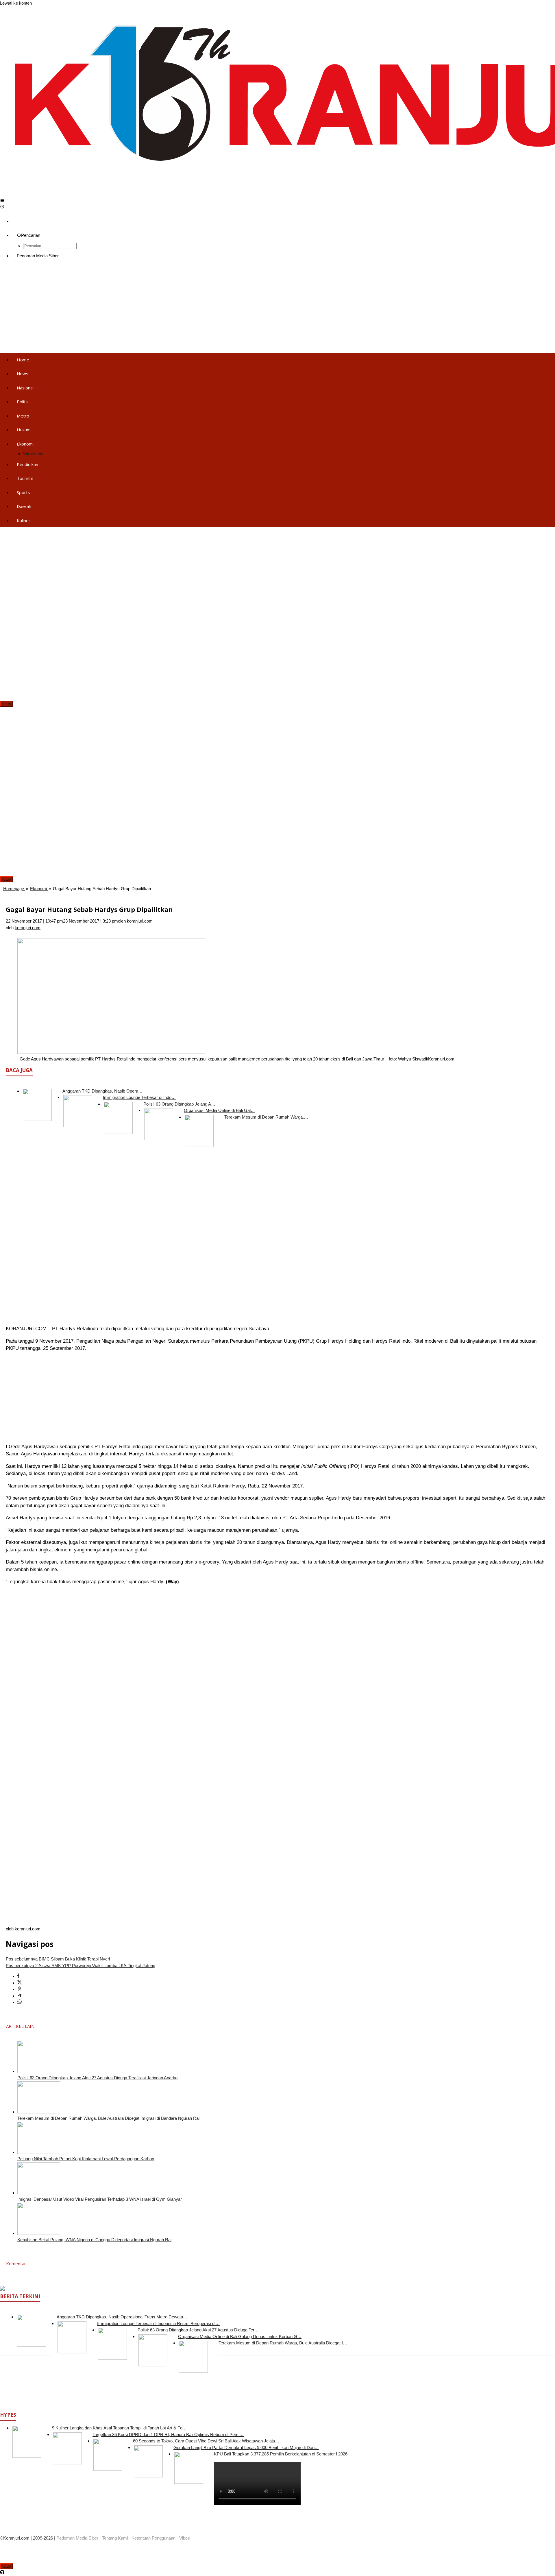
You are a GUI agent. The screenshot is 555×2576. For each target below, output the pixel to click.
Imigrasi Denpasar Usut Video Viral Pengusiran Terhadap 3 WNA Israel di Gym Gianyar (100, 2199)
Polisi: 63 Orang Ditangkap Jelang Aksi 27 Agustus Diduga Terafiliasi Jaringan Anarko (97, 2078)
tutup (7, 704)
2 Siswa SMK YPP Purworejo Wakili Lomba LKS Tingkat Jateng (81, 1966)
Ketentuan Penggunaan (153, 2538)
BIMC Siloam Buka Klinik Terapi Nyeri (58, 1959)
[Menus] (2, 201)
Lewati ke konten (16, 3)
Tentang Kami (115, 2538)
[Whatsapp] (20, 2002)
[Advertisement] (173, 308)
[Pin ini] (20, 1989)
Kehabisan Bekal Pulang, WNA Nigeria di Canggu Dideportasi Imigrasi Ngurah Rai (94, 2240)
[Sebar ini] (18, 1976)
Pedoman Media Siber (77, 2538)
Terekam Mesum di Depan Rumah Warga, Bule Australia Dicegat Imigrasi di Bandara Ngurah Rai (108, 2118)
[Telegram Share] (20, 1996)
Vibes (185, 2538)
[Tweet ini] (20, 1983)
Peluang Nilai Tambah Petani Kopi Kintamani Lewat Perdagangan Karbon (86, 2159)
